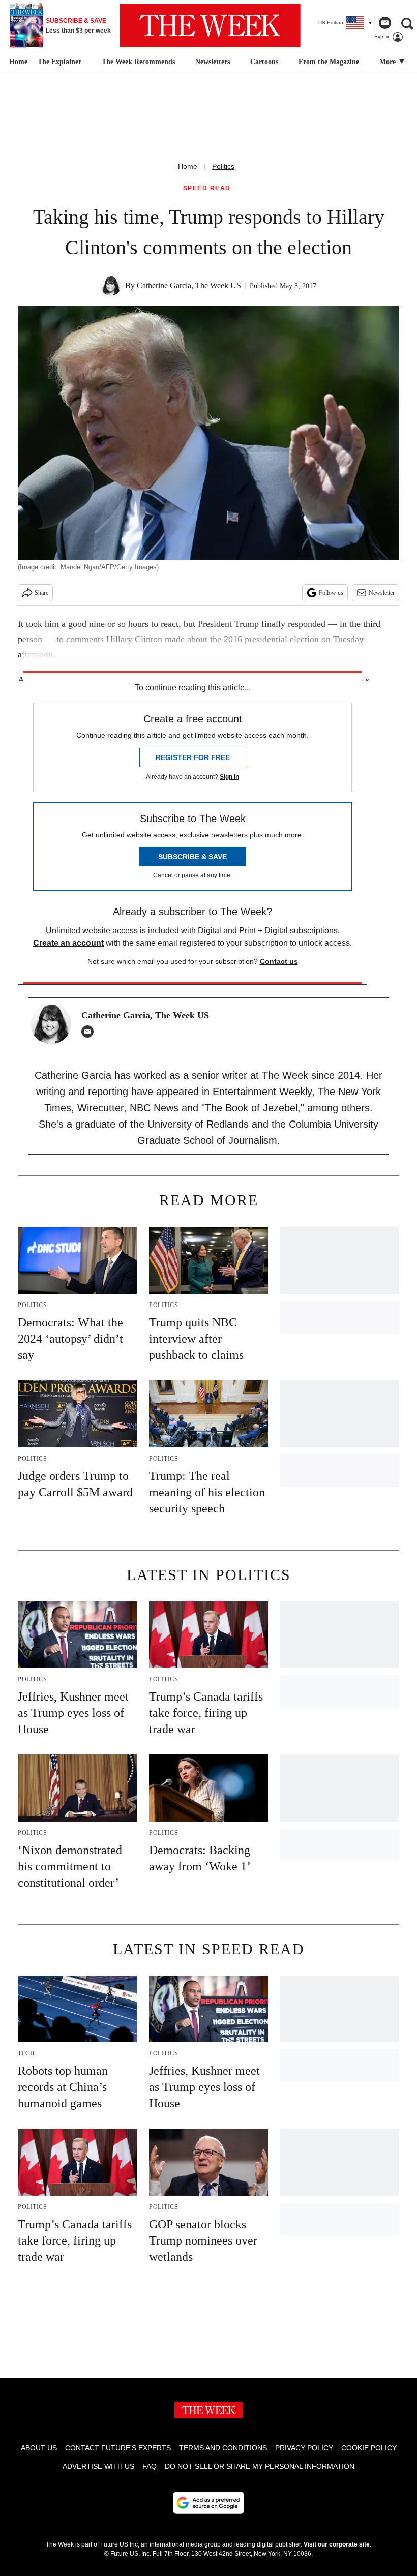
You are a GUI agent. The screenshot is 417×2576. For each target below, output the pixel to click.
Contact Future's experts (118, 2448)
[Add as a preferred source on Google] (208, 2503)
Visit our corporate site (337, 2544)
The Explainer (59, 62)
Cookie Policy (369, 2448)
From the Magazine (329, 62)
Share (41, 593)
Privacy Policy (304, 2448)
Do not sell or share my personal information (260, 2466)
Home (188, 166)
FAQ (150, 2466)
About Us (39, 2448)
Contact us (279, 961)
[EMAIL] (90, 1032)
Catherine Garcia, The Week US (189, 285)
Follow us (331, 593)
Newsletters (213, 62)
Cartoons (264, 62)
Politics (223, 166)
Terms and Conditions (223, 2448)
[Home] (17, 62)
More (389, 62)
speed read (207, 188)
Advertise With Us (98, 2466)
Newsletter (382, 593)
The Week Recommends (138, 62)
